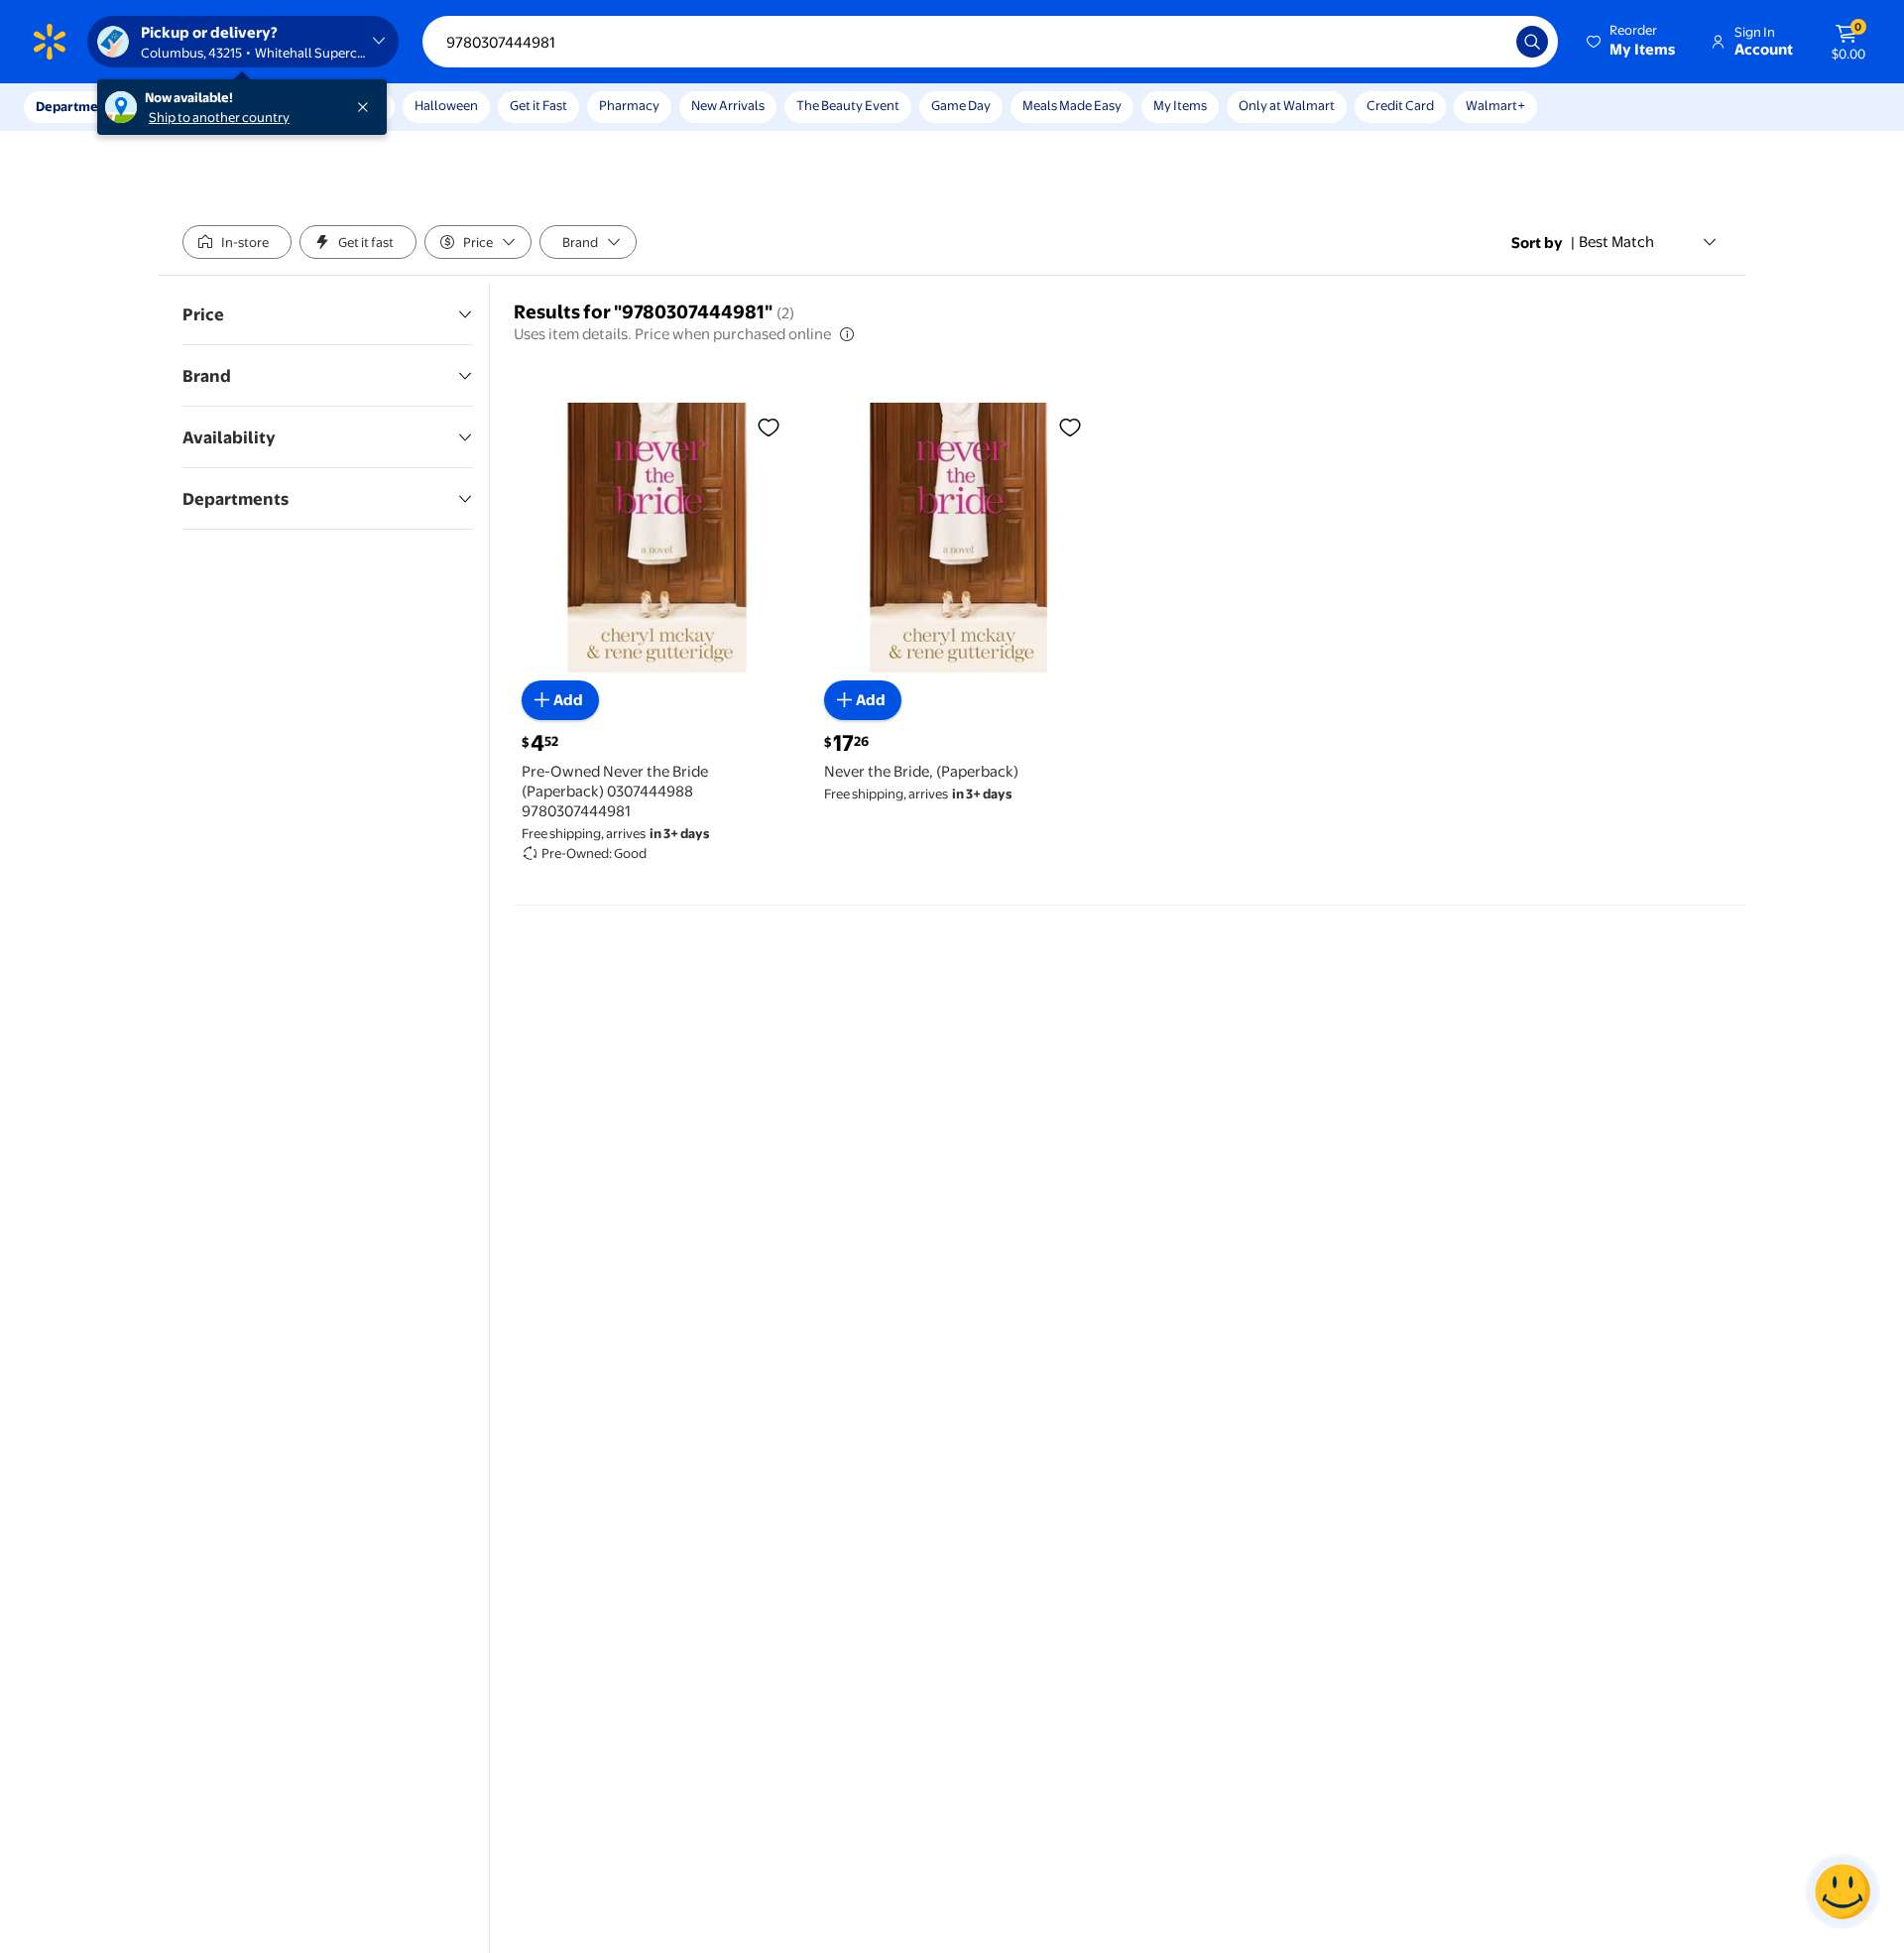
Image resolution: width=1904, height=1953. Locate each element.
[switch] (237, 242)
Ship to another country (219, 117)
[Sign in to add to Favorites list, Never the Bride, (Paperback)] (1070, 427)
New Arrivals (728, 105)
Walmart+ (1495, 105)
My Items (1180, 105)
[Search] (1532, 42)
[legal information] (847, 334)
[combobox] (990, 42)
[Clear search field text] (1487, 42)
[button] (1632, 42)
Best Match (1616, 242)
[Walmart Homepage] (50, 42)
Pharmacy (629, 105)
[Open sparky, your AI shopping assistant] (1843, 1892)
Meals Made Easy (1072, 105)
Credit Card (1400, 105)
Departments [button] (76, 106)
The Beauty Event (848, 105)
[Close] (367, 107)
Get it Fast (538, 105)
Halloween (446, 105)
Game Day (961, 105)
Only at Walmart (1287, 105)
